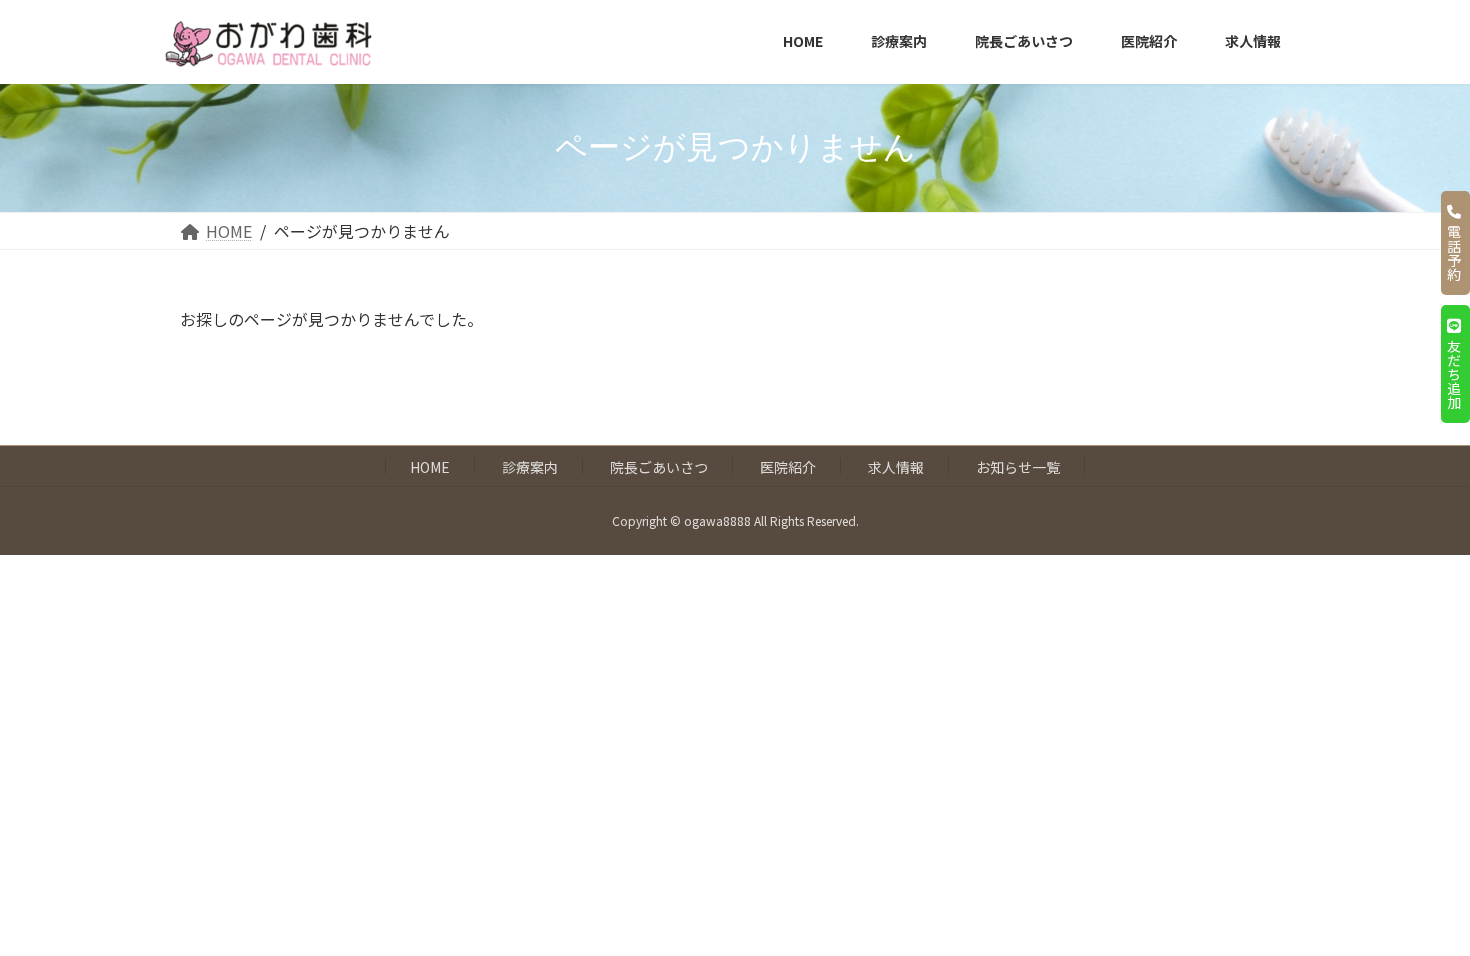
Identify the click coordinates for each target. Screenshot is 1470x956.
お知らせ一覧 (1018, 467)
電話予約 (1454, 250)
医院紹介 (788, 467)
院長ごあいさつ (659, 467)
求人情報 (896, 467)
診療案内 (530, 467)
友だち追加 (1454, 371)
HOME (430, 467)
